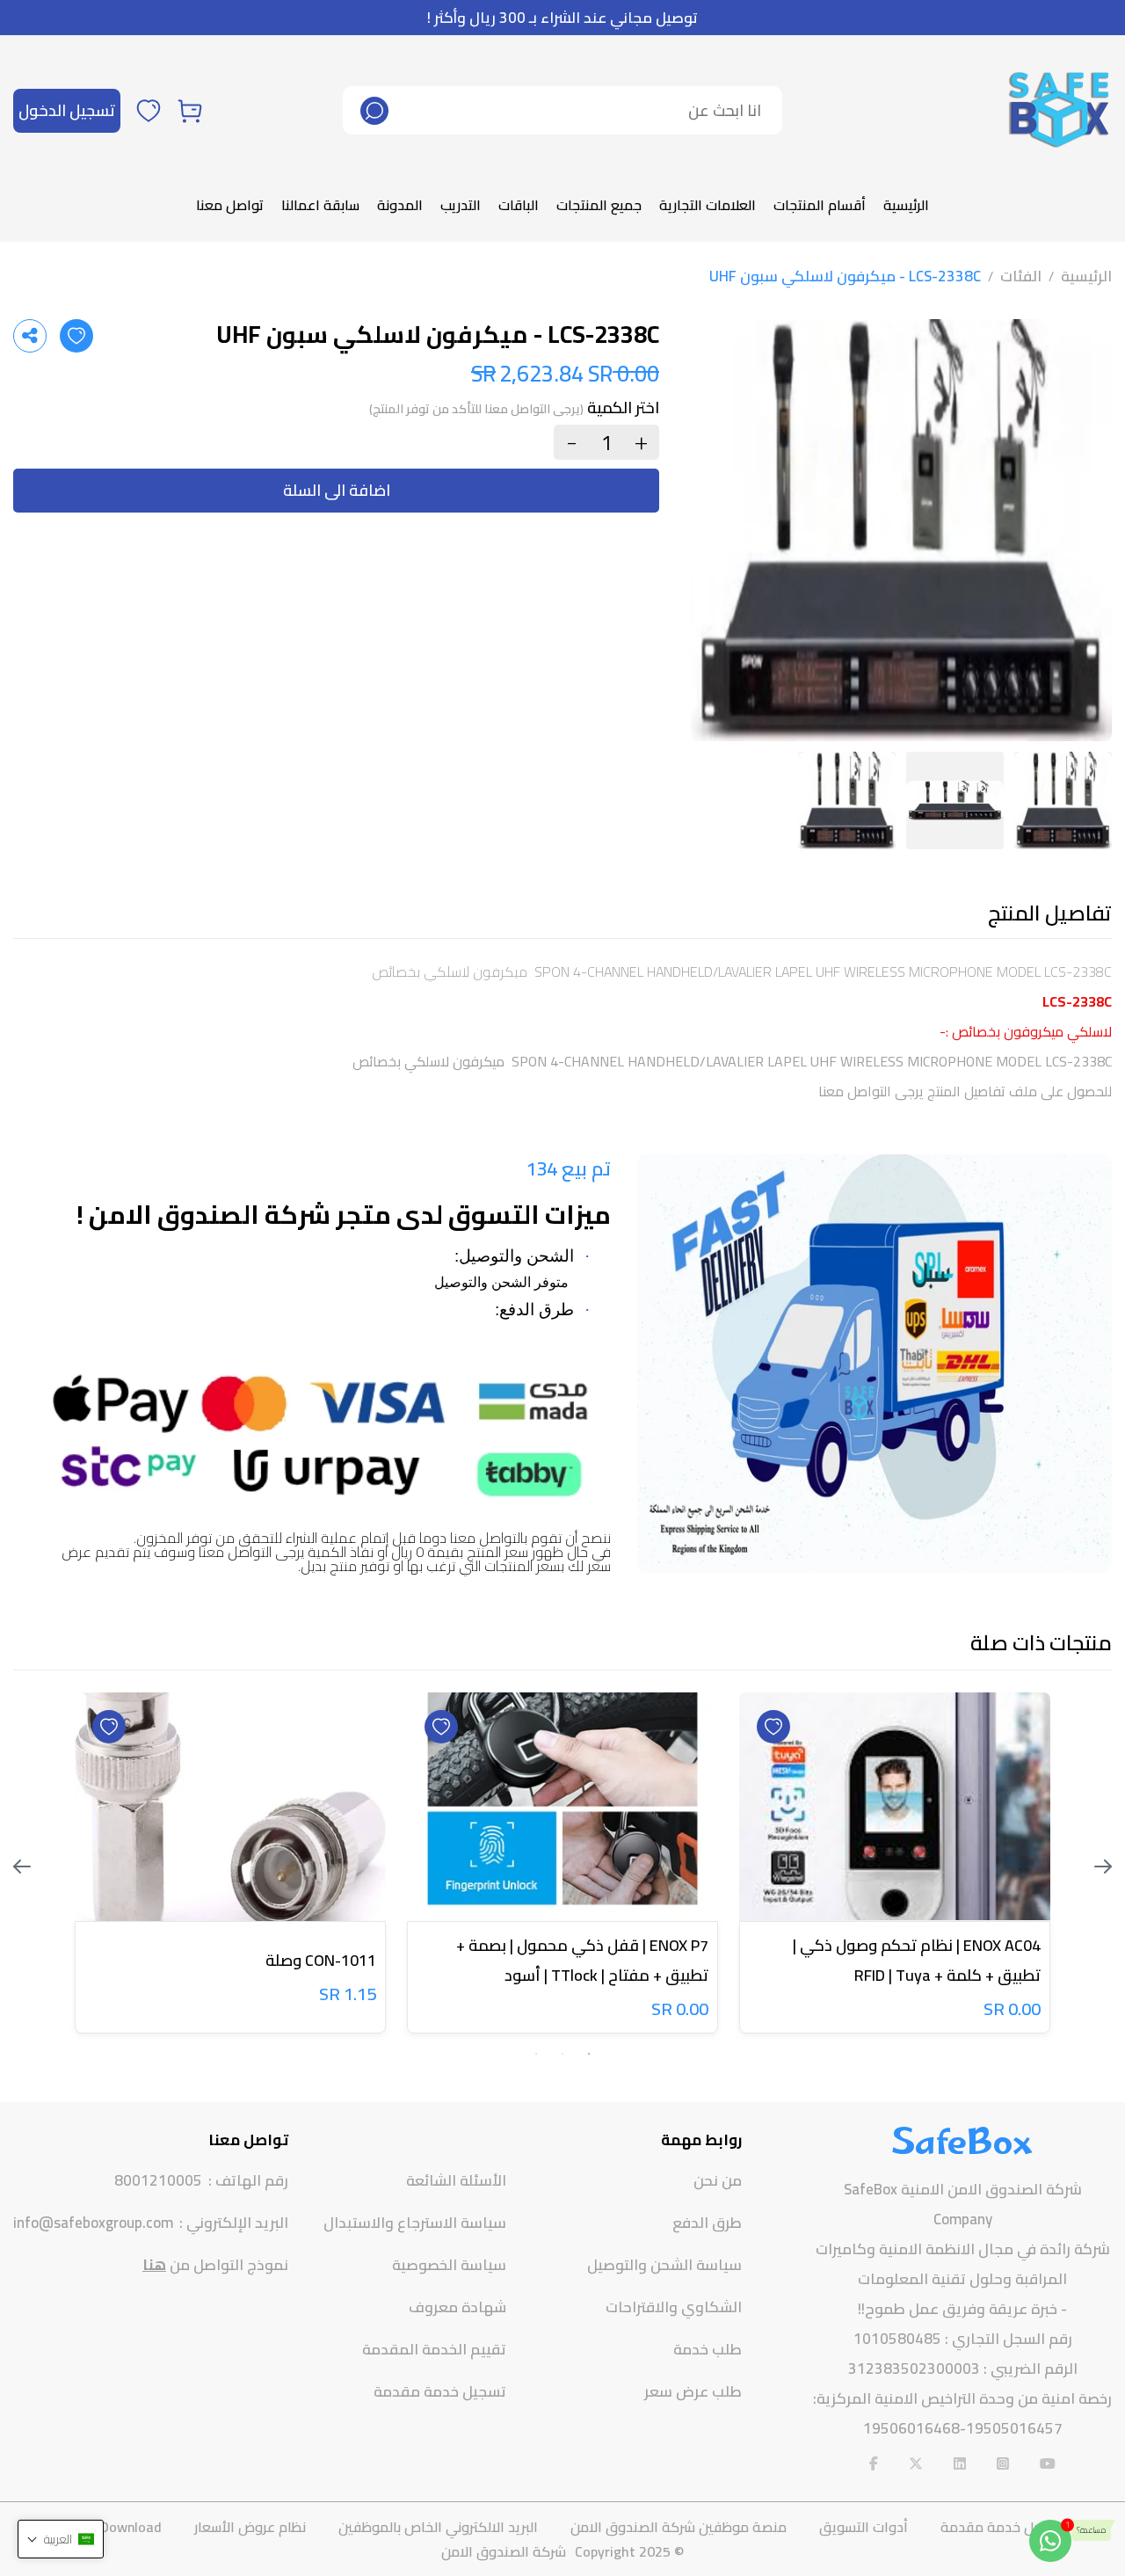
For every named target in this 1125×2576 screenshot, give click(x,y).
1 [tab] (589, 2054)
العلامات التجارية (708, 205)
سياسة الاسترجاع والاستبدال (415, 2223)
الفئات (1021, 276)
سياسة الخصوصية (449, 2265)
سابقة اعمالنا (320, 205)
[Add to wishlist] (76, 336)
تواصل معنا (230, 205)
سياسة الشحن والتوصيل (664, 2265)
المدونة (400, 205)
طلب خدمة (708, 2349)
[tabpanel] (895, 1867)
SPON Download (112, 2527)
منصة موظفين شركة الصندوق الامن (679, 2527)
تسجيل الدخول (67, 110)
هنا (154, 2265)
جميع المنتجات (599, 205)
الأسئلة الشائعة (456, 2180)
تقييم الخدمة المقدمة (434, 2349)
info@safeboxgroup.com (93, 2223)
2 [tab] (562, 2054)
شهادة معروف (457, 2307)
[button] (61, 2539)
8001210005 (158, 2181)
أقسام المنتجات (820, 205)
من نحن (718, 2180)
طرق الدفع (707, 2223)
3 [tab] (536, 2054)
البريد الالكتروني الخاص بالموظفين (438, 2527)
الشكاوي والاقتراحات (674, 2307)
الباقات (519, 205)
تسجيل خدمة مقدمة (440, 2391)
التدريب (461, 205)
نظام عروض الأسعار (250, 2527)
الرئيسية (906, 205)
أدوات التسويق (864, 2527)
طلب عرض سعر (693, 2391)
